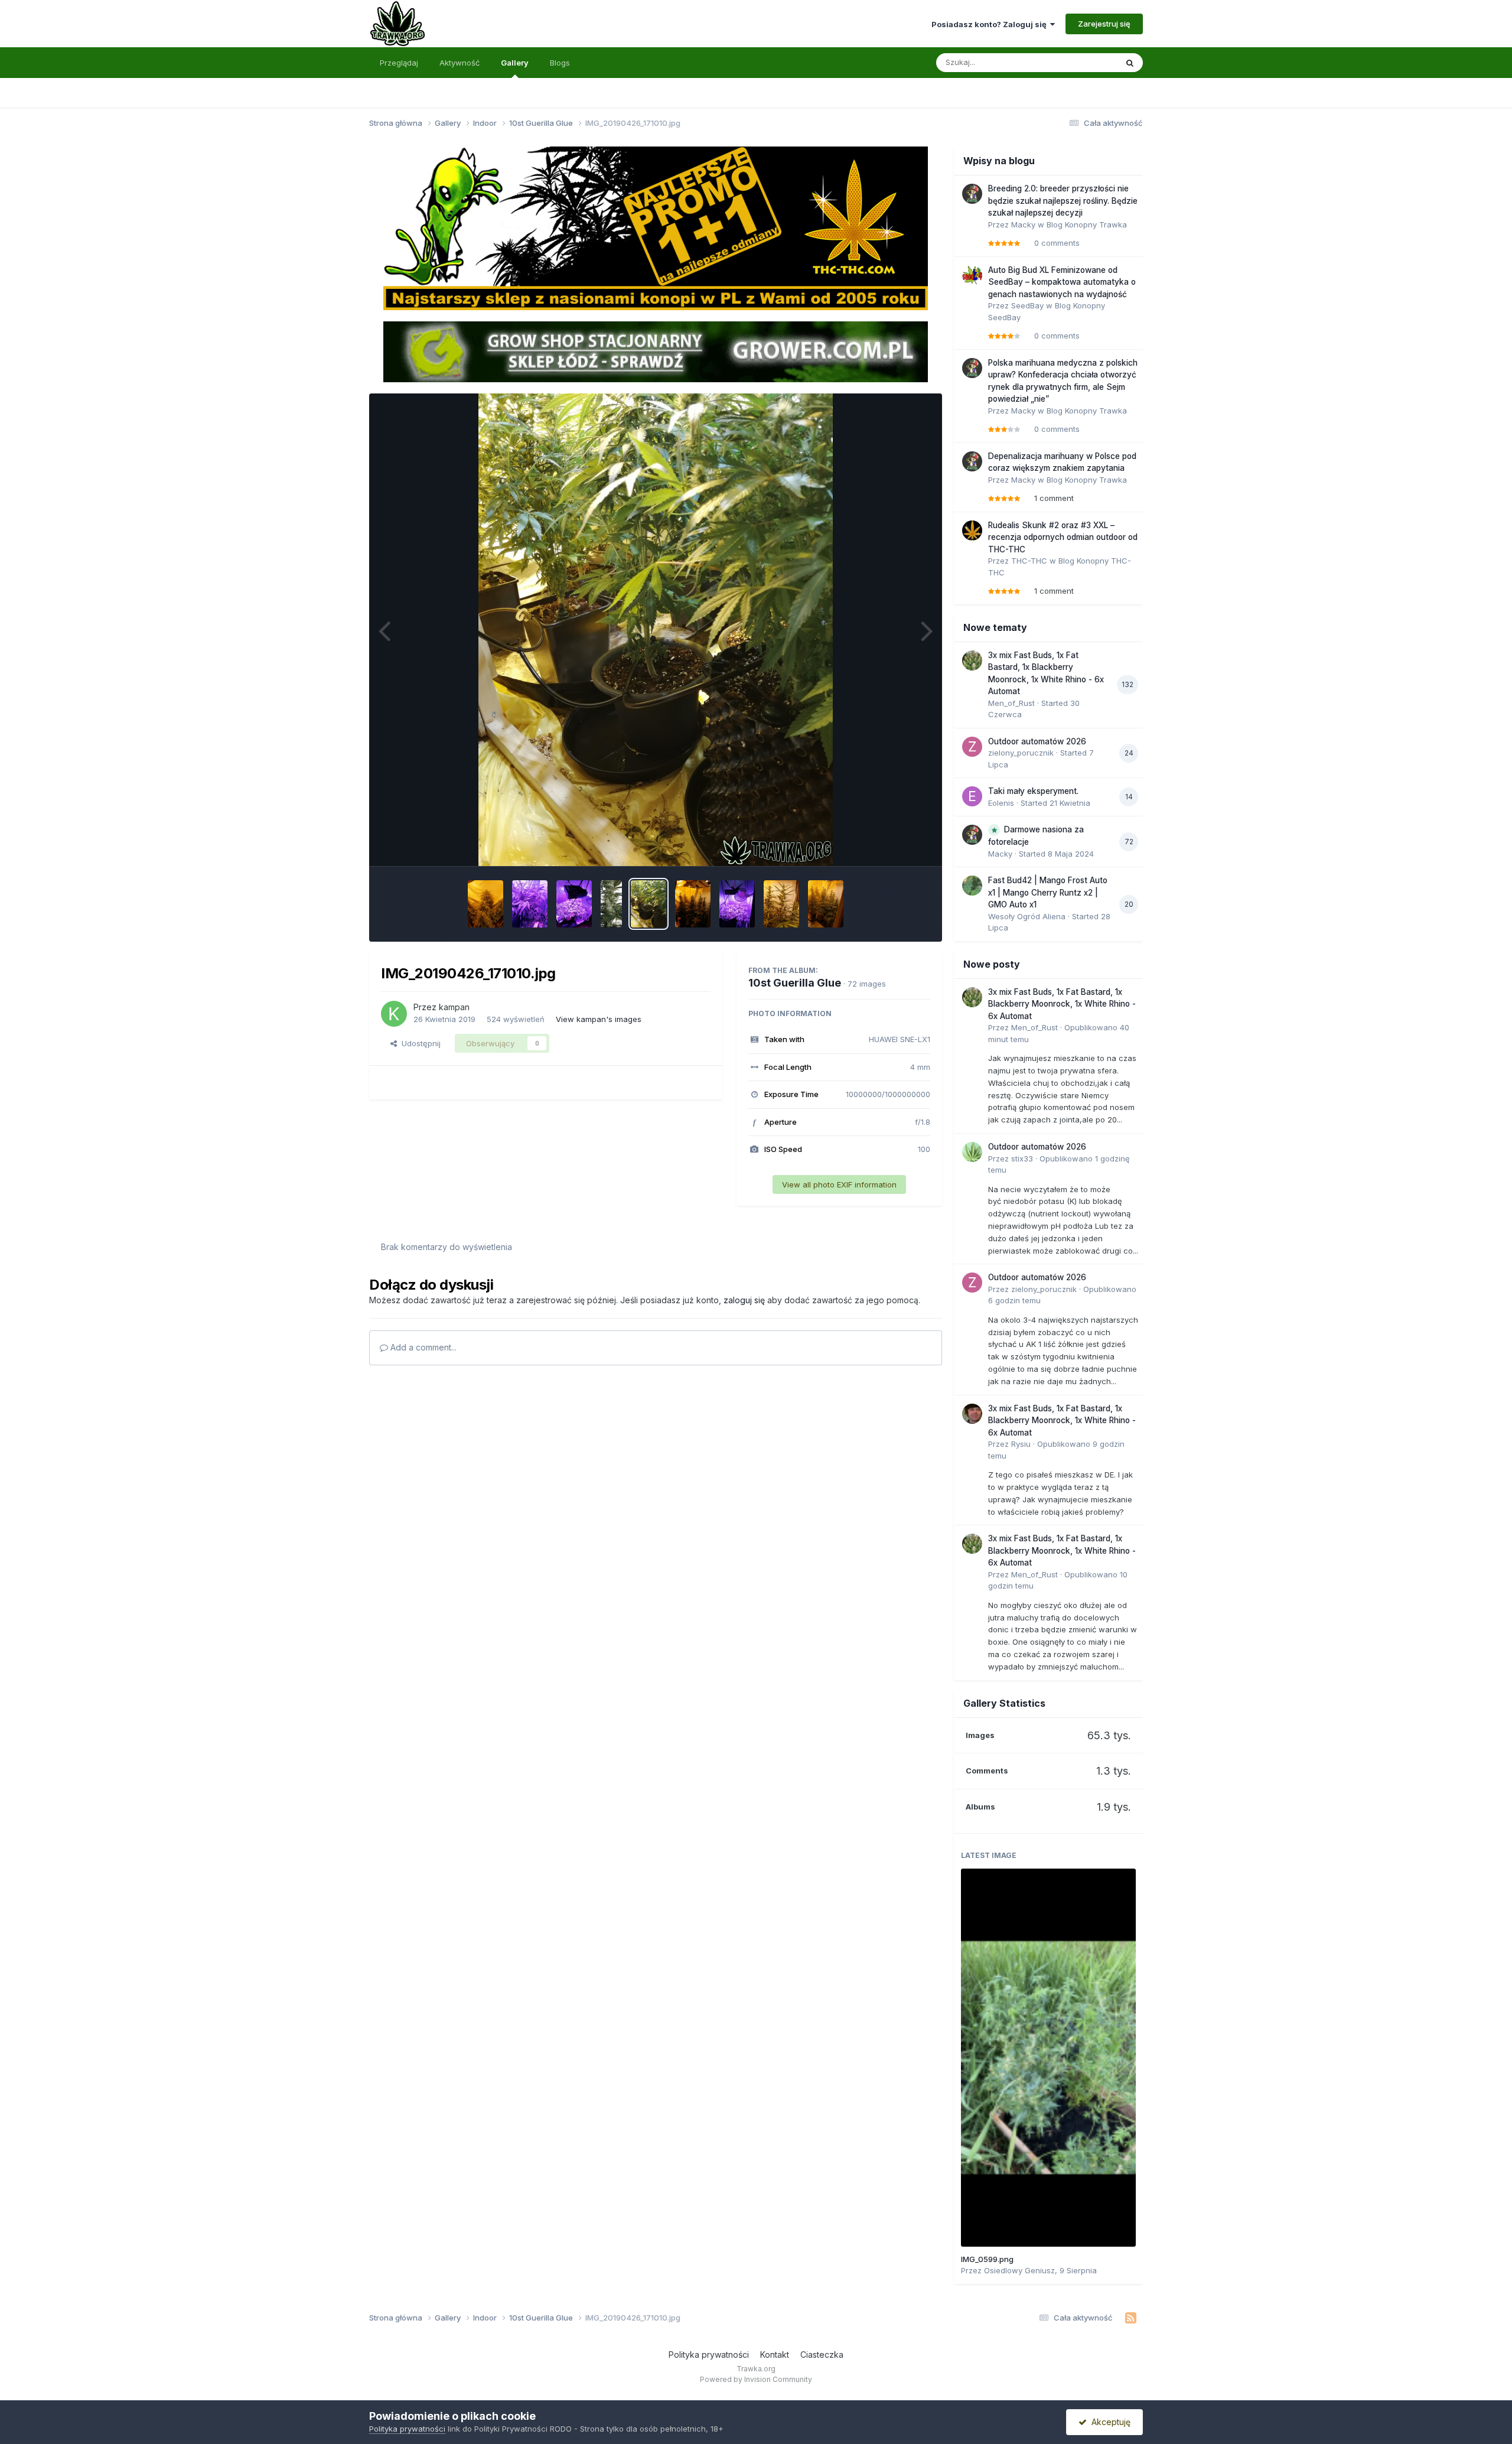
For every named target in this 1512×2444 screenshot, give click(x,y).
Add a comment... (422, 1347)
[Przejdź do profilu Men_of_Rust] (972, 660)
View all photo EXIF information (839, 1184)
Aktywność (460, 63)
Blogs (560, 63)
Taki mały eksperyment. (1033, 791)
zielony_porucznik (1021, 753)
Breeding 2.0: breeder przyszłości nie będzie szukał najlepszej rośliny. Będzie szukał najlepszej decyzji (1063, 201)
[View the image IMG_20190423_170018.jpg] (826, 904)
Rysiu (1021, 1444)
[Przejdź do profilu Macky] (972, 194)
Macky (1023, 224)
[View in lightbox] (656, 630)
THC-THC (1029, 561)
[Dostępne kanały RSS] (1131, 2318)
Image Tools (893, 845)
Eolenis (1001, 803)
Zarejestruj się (1104, 24)
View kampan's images (599, 1019)
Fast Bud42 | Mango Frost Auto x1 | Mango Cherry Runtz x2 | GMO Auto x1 (1048, 892)
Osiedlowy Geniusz (1019, 2270)
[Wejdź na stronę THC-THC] (656, 227)
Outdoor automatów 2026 (1037, 741)
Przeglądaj (399, 63)
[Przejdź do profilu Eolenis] (972, 796)
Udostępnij (419, 1043)
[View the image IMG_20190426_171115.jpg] (737, 904)
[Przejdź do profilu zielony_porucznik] (972, 747)
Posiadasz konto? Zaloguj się (991, 24)
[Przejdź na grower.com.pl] (656, 351)
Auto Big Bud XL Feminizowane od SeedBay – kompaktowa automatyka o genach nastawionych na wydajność (1062, 282)
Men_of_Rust (1011, 703)
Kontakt (775, 2354)
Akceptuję (1109, 2422)
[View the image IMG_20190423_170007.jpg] (781, 904)
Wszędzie (1084, 62)
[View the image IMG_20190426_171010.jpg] (649, 904)
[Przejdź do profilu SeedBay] (972, 275)
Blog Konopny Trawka (1087, 224)
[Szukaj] (1130, 63)
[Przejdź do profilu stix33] (972, 1152)
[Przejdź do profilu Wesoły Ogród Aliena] (972, 886)
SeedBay (1027, 305)
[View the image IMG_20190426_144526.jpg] (485, 904)
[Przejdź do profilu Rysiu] (972, 1414)
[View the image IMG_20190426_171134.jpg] (574, 904)
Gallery (515, 63)
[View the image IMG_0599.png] (1048, 2058)
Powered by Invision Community (756, 2379)
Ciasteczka (822, 2354)
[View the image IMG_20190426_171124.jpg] (530, 904)
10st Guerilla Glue (795, 983)
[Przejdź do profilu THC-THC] (972, 531)
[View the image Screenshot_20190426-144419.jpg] (612, 904)
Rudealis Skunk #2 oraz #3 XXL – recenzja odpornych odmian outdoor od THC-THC (1063, 537)
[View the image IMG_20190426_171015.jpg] (693, 904)
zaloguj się (744, 1300)
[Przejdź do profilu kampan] (394, 1014)
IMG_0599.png (987, 2259)
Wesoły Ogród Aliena (1027, 916)
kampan (454, 1007)
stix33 (1022, 1158)
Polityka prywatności (709, 2354)
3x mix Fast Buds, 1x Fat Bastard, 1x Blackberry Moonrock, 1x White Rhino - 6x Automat (1062, 1004)
